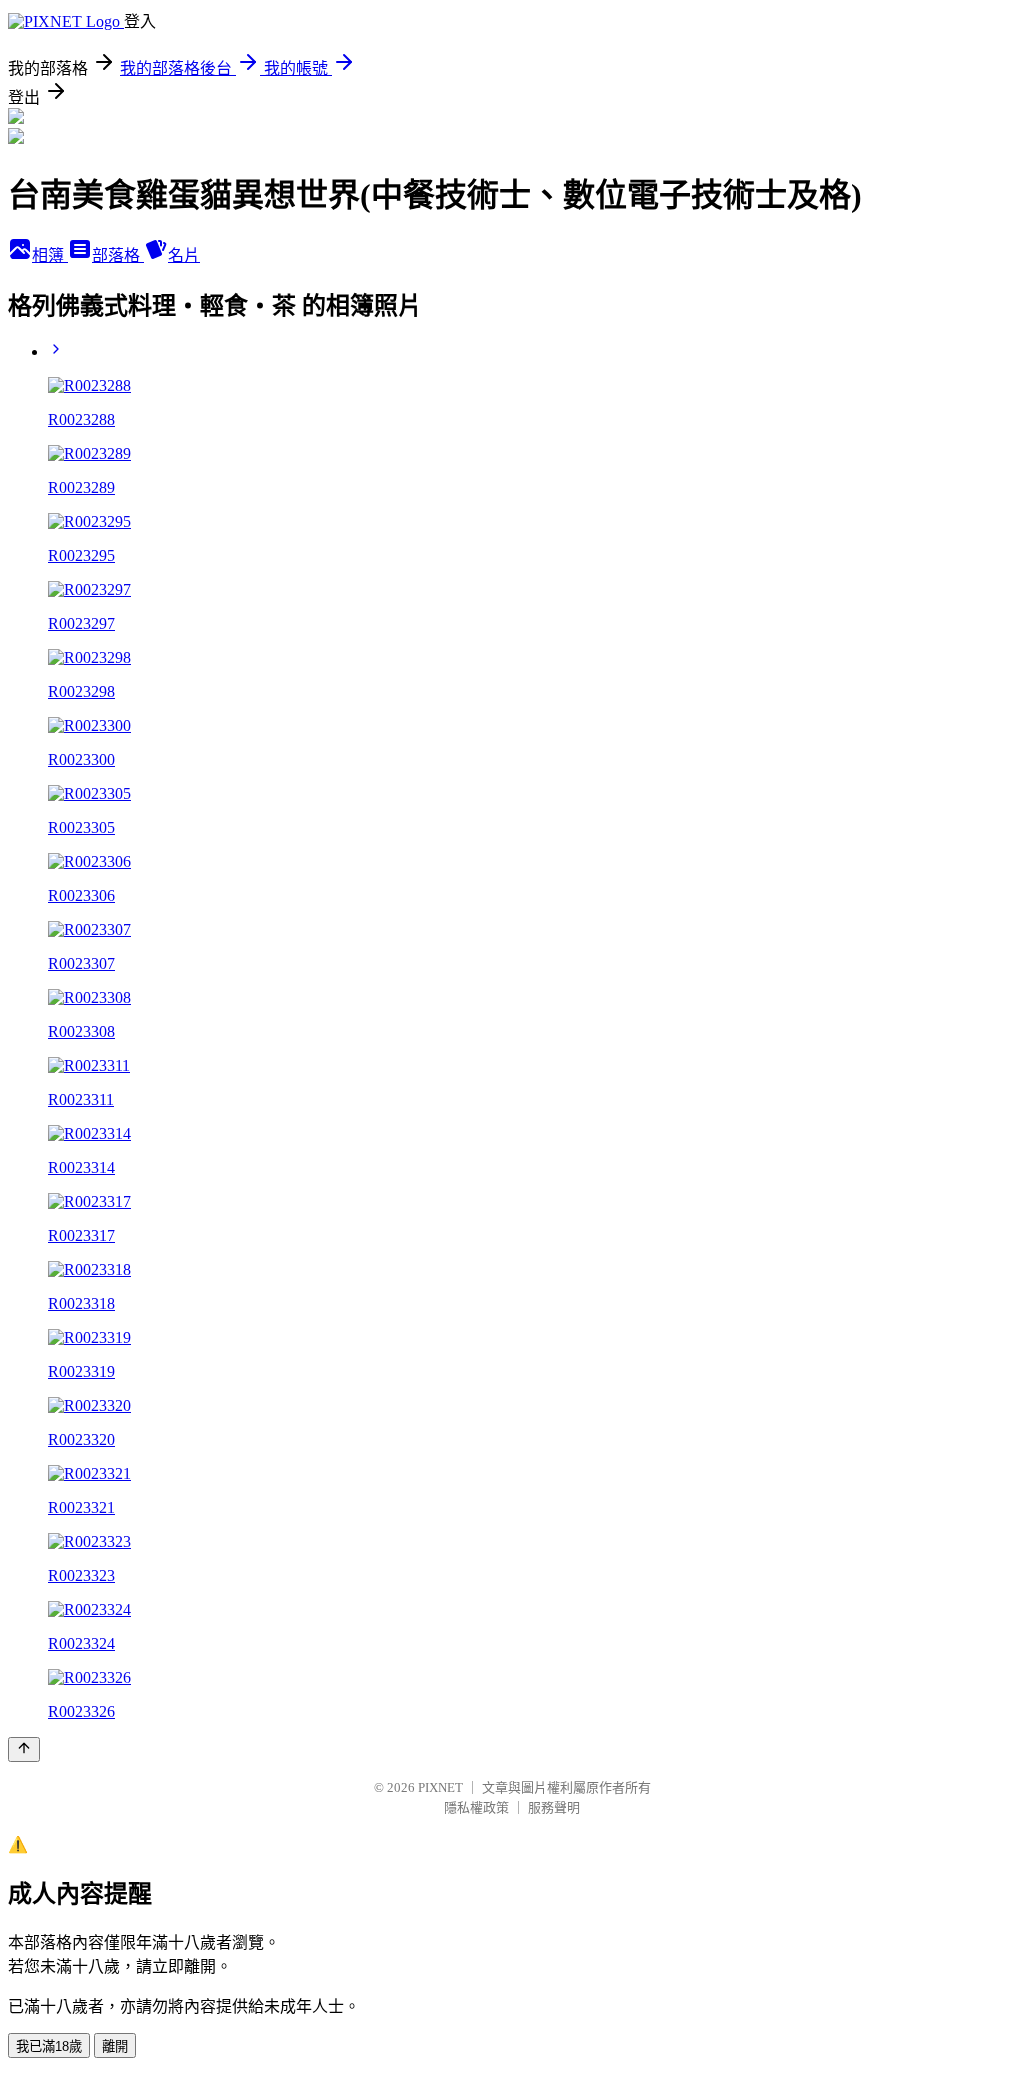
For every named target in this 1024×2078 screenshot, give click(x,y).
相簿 (50, 255)
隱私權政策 (476, 1807)
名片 (184, 255)
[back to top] (24, 1749)
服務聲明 (554, 1807)
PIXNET (440, 1787)
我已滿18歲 (49, 2046)
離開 (115, 2046)
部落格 (118, 255)
